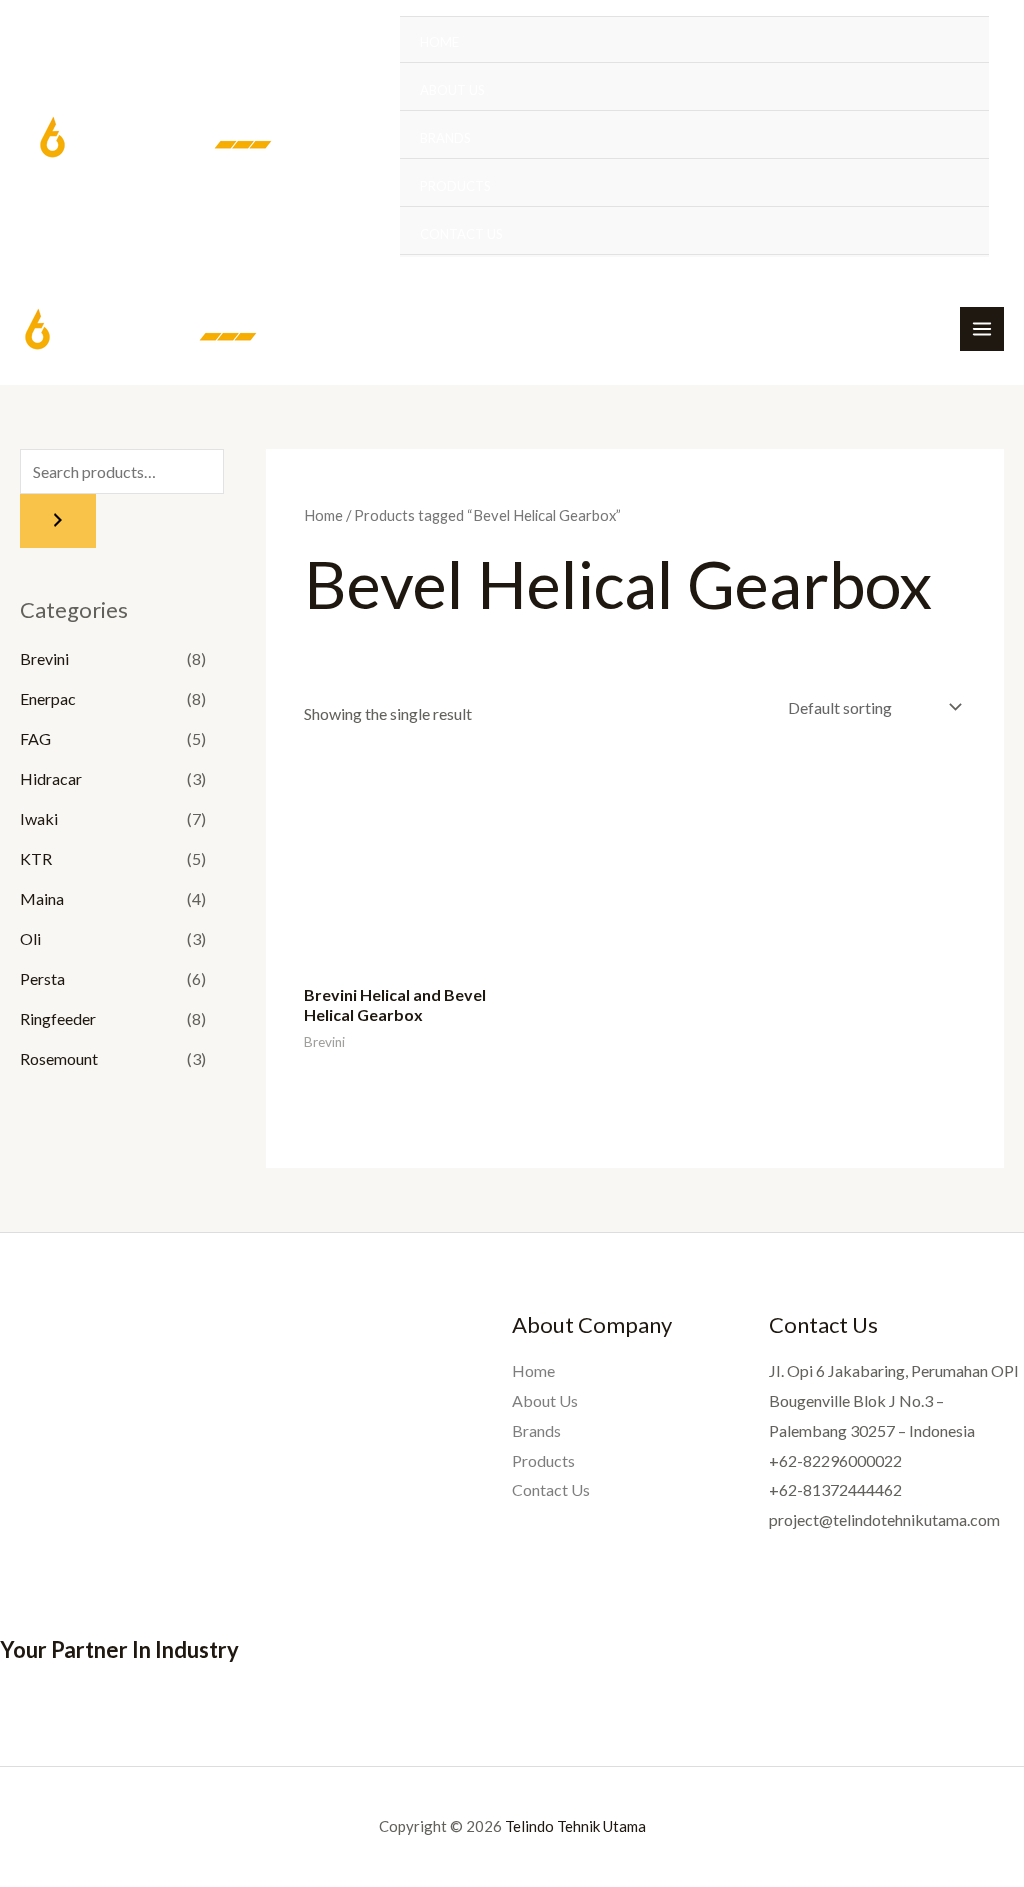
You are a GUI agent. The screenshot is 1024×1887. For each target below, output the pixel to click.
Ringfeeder (58, 1018)
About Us (452, 90)
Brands (445, 138)
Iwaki (39, 818)
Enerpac (48, 698)
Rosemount (59, 1058)
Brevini (44, 658)
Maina (42, 898)
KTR (36, 858)
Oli (30, 938)
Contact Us (461, 234)
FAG (35, 738)
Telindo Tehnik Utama (575, 1826)
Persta (42, 978)
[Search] (58, 521)
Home (439, 42)
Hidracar (51, 778)
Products (455, 186)
